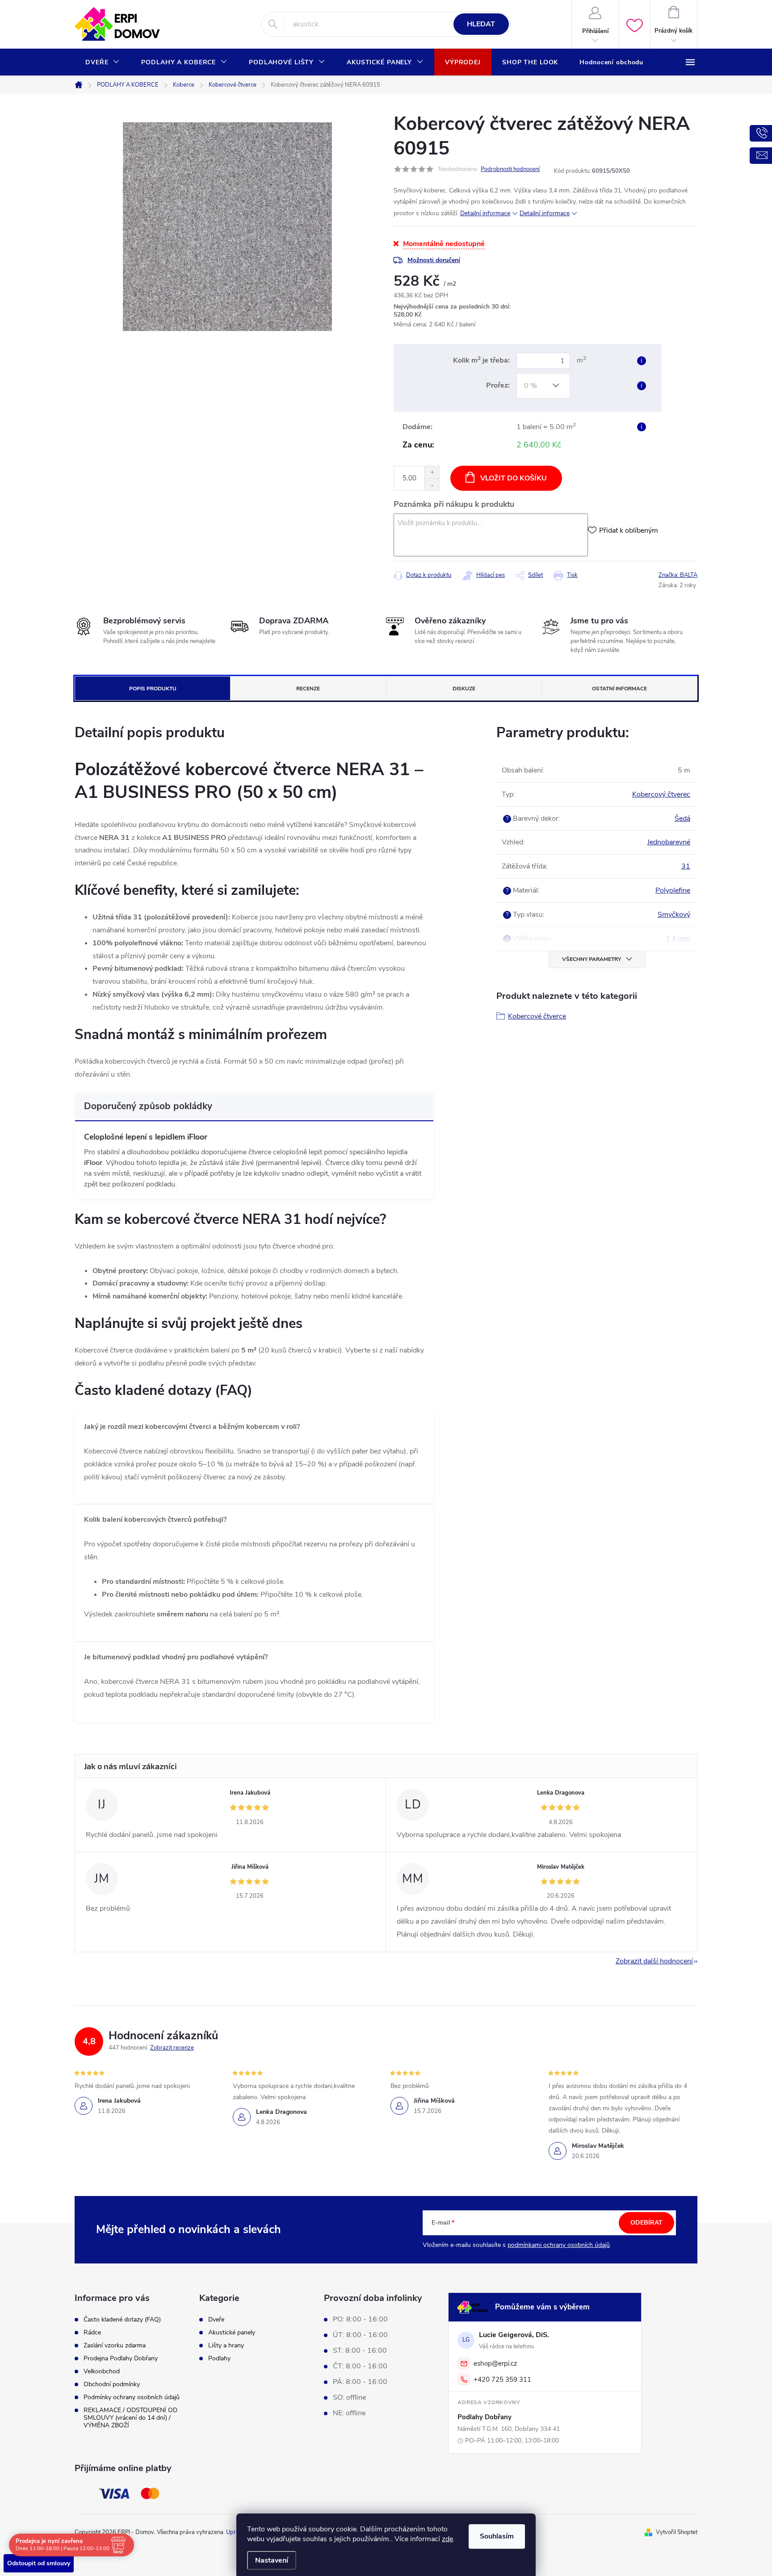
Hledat (481, 24)
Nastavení (272, 2560)
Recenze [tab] (308, 689)
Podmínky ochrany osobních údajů (132, 2397)
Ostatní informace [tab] (619, 689)
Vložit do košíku (514, 478)
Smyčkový (674, 914)
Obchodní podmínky (112, 2384)
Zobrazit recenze (172, 2048)
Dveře (216, 2320)
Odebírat (646, 2223)
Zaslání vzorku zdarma (115, 2345)
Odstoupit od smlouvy (39, 2563)
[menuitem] (103, 63)
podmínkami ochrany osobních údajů (559, 2245)
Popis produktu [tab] (153, 689)
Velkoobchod (102, 2371)
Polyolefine (673, 890)
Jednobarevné (669, 842)
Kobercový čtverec (661, 794)
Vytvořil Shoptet (677, 2532)
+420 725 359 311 (502, 2380)
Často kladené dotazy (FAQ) (122, 2319)
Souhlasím (497, 2536)
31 (686, 866)
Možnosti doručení (434, 260)
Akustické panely (232, 2333)
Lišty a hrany (226, 2346)
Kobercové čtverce (537, 1016)
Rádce (92, 2332)
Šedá (682, 818)
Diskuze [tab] (464, 689)
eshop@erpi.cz (495, 2363)
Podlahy (219, 2359)
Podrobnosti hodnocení (510, 169)
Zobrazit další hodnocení (654, 1961)
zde (447, 2539)
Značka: (678, 575)
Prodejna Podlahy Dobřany (121, 2358)
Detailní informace (485, 213)
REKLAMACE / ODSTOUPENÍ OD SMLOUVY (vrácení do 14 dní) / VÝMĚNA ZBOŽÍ (130, 2418)
